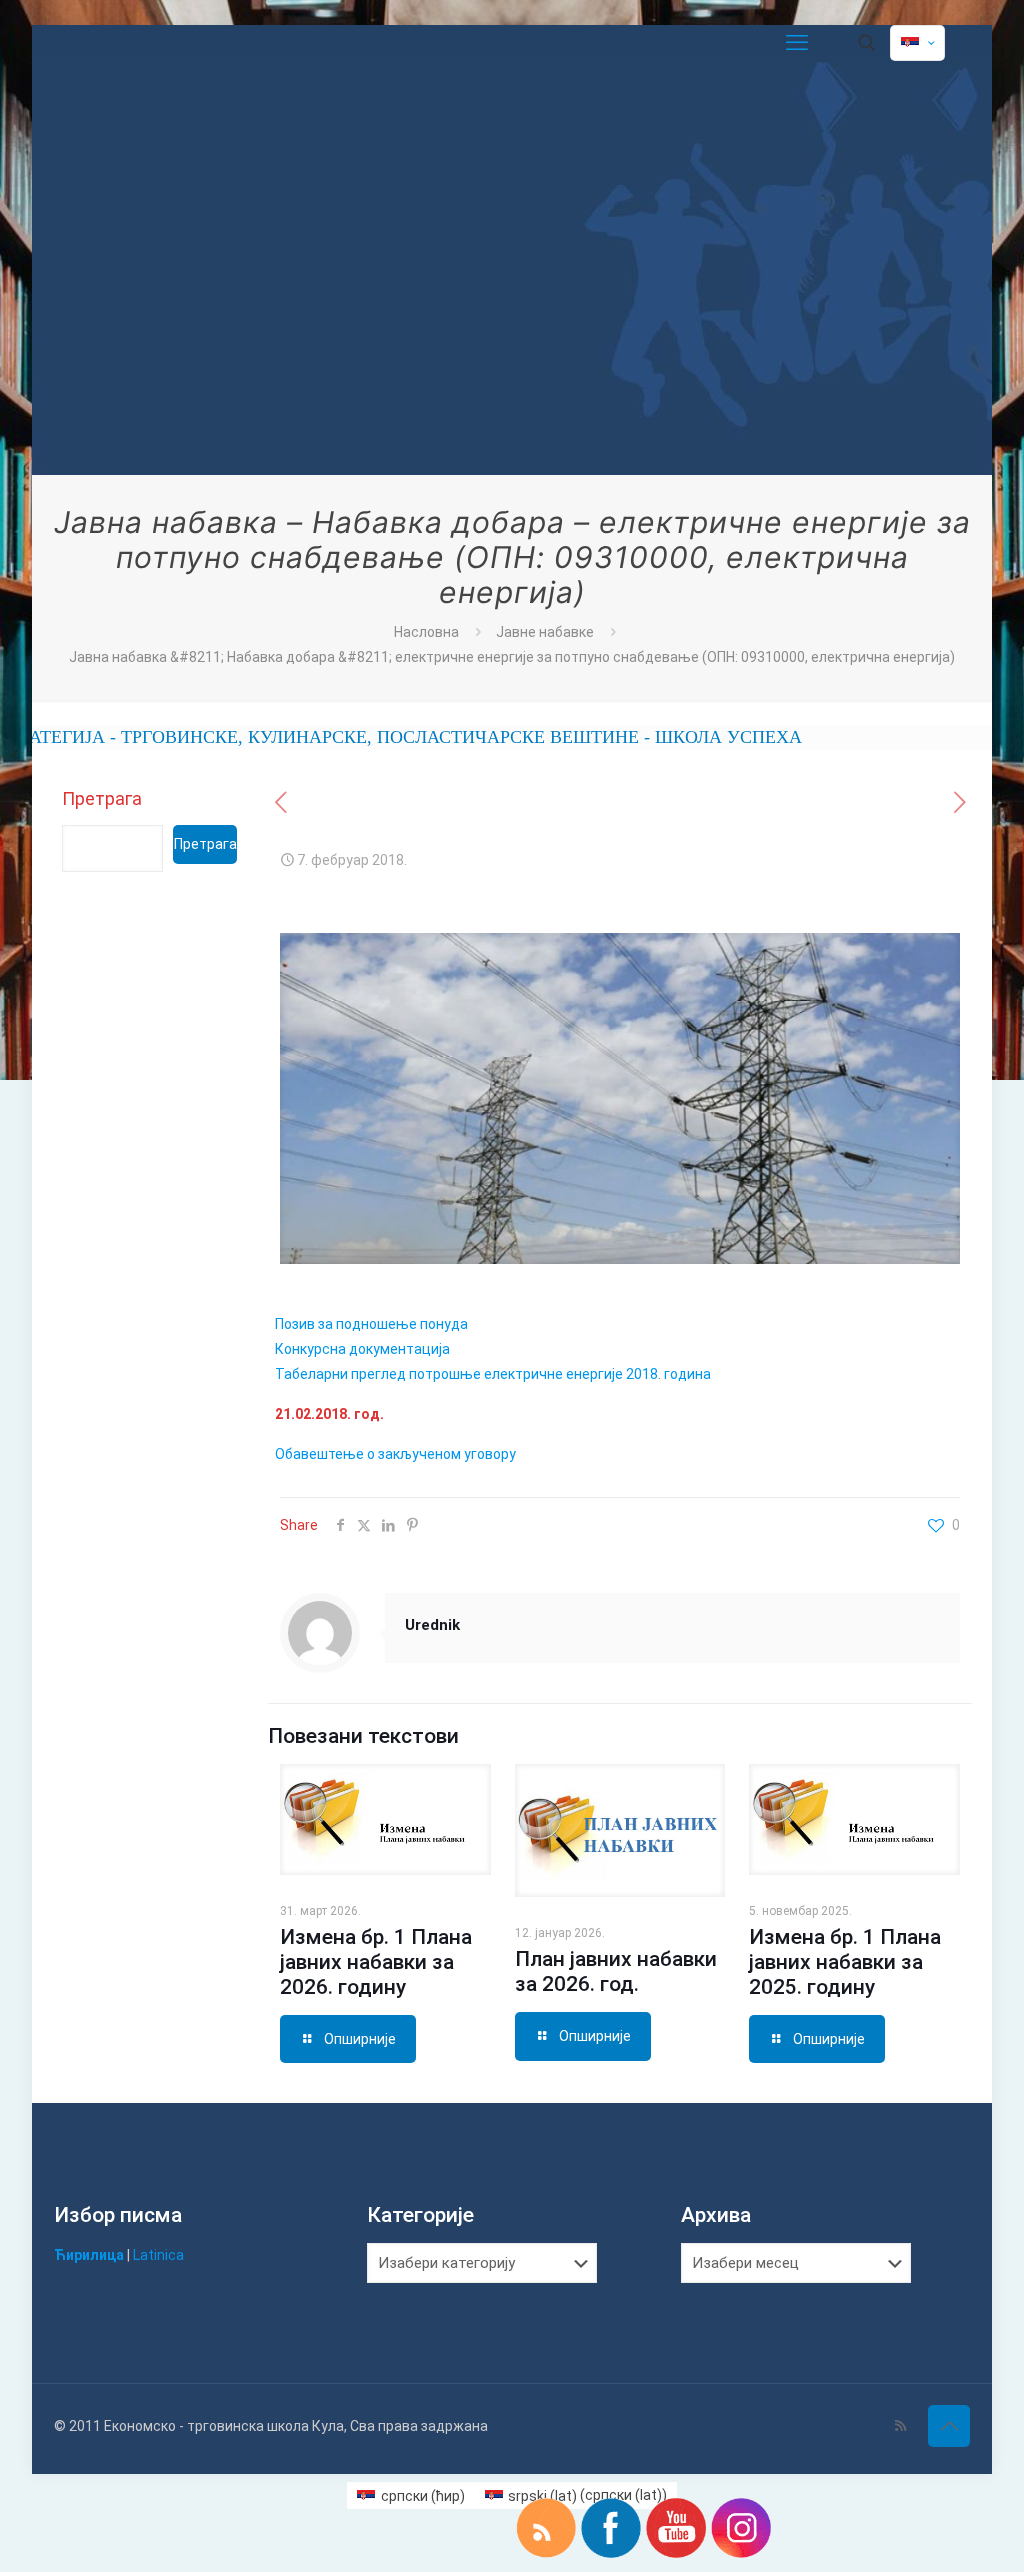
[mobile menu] (797, 43)
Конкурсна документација (362, 1349)
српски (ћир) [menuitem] (423, 2496)
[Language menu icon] (917, 43)
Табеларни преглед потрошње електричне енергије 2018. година (493, 1374)
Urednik (432, 1625)
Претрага (102, 798)
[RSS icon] (900, 2426)
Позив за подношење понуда (371, 1324)
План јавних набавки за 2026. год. (616, 1971)
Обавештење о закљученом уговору (395, 1454)
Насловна (426, 632)
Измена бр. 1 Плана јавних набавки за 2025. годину (845, 1962)
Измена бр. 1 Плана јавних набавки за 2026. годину (376, 1962)
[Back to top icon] (949, 2426)
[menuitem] (411, 2495)
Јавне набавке (545, 632)
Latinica (158, 2255)
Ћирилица (89, 2255)
